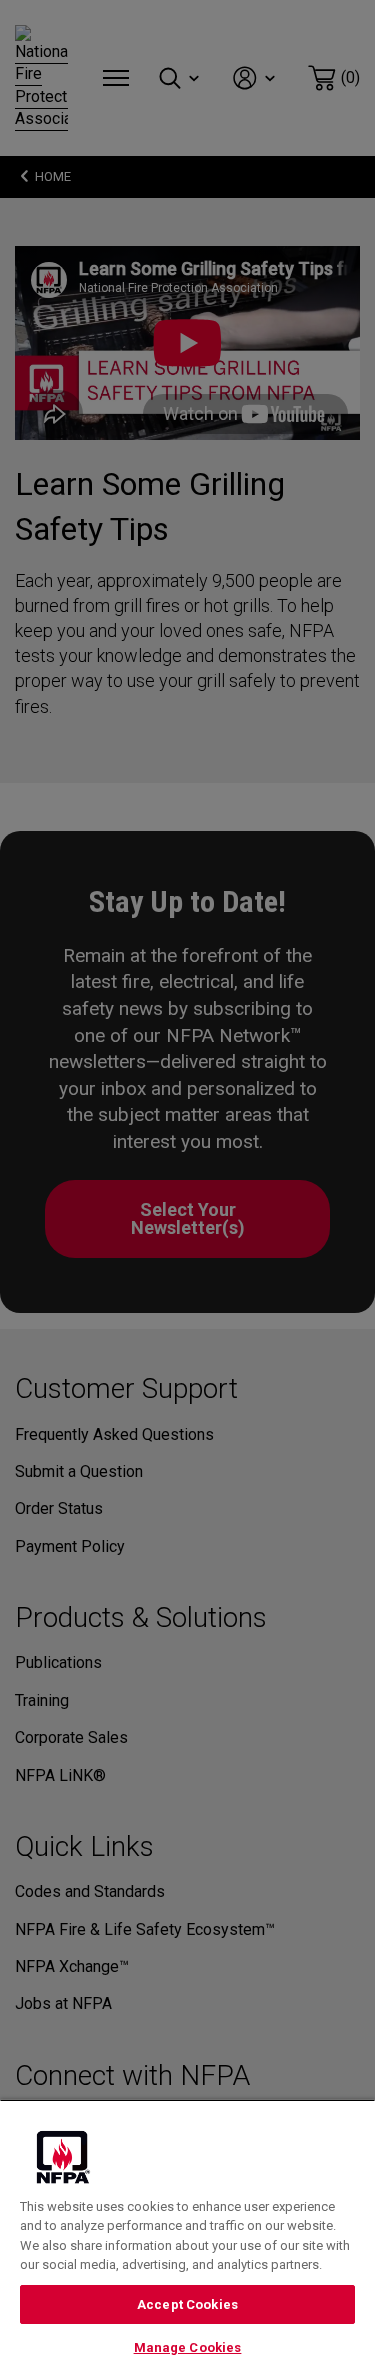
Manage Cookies (188, 2347)
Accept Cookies (187, 2304)
